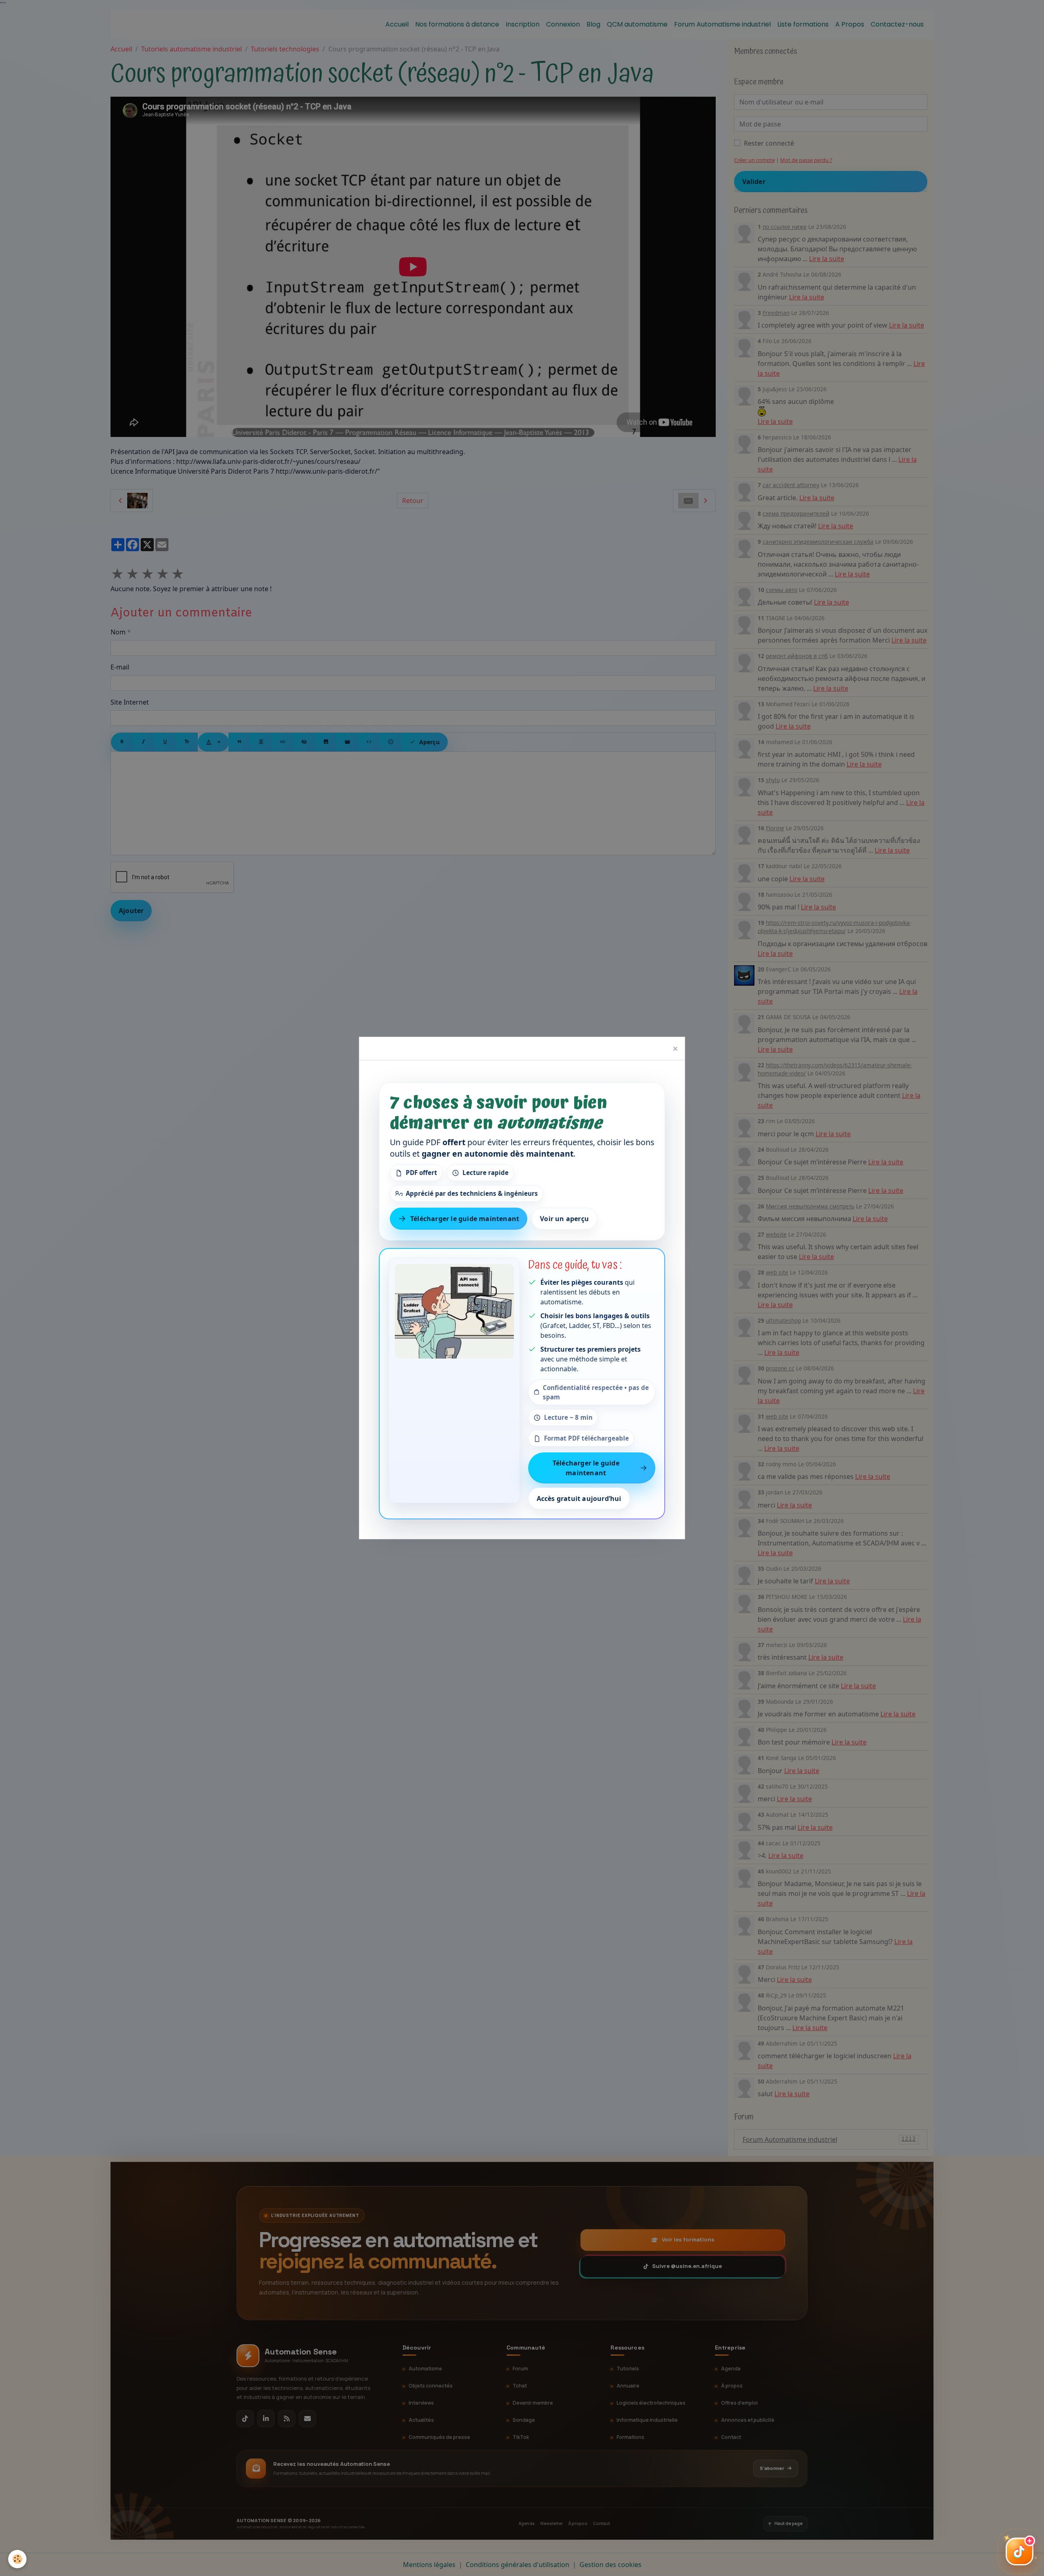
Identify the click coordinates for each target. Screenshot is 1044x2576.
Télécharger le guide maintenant (465, 1219)
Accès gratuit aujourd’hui (579, 1499)
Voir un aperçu (564, 1219)
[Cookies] (17, 2559)
